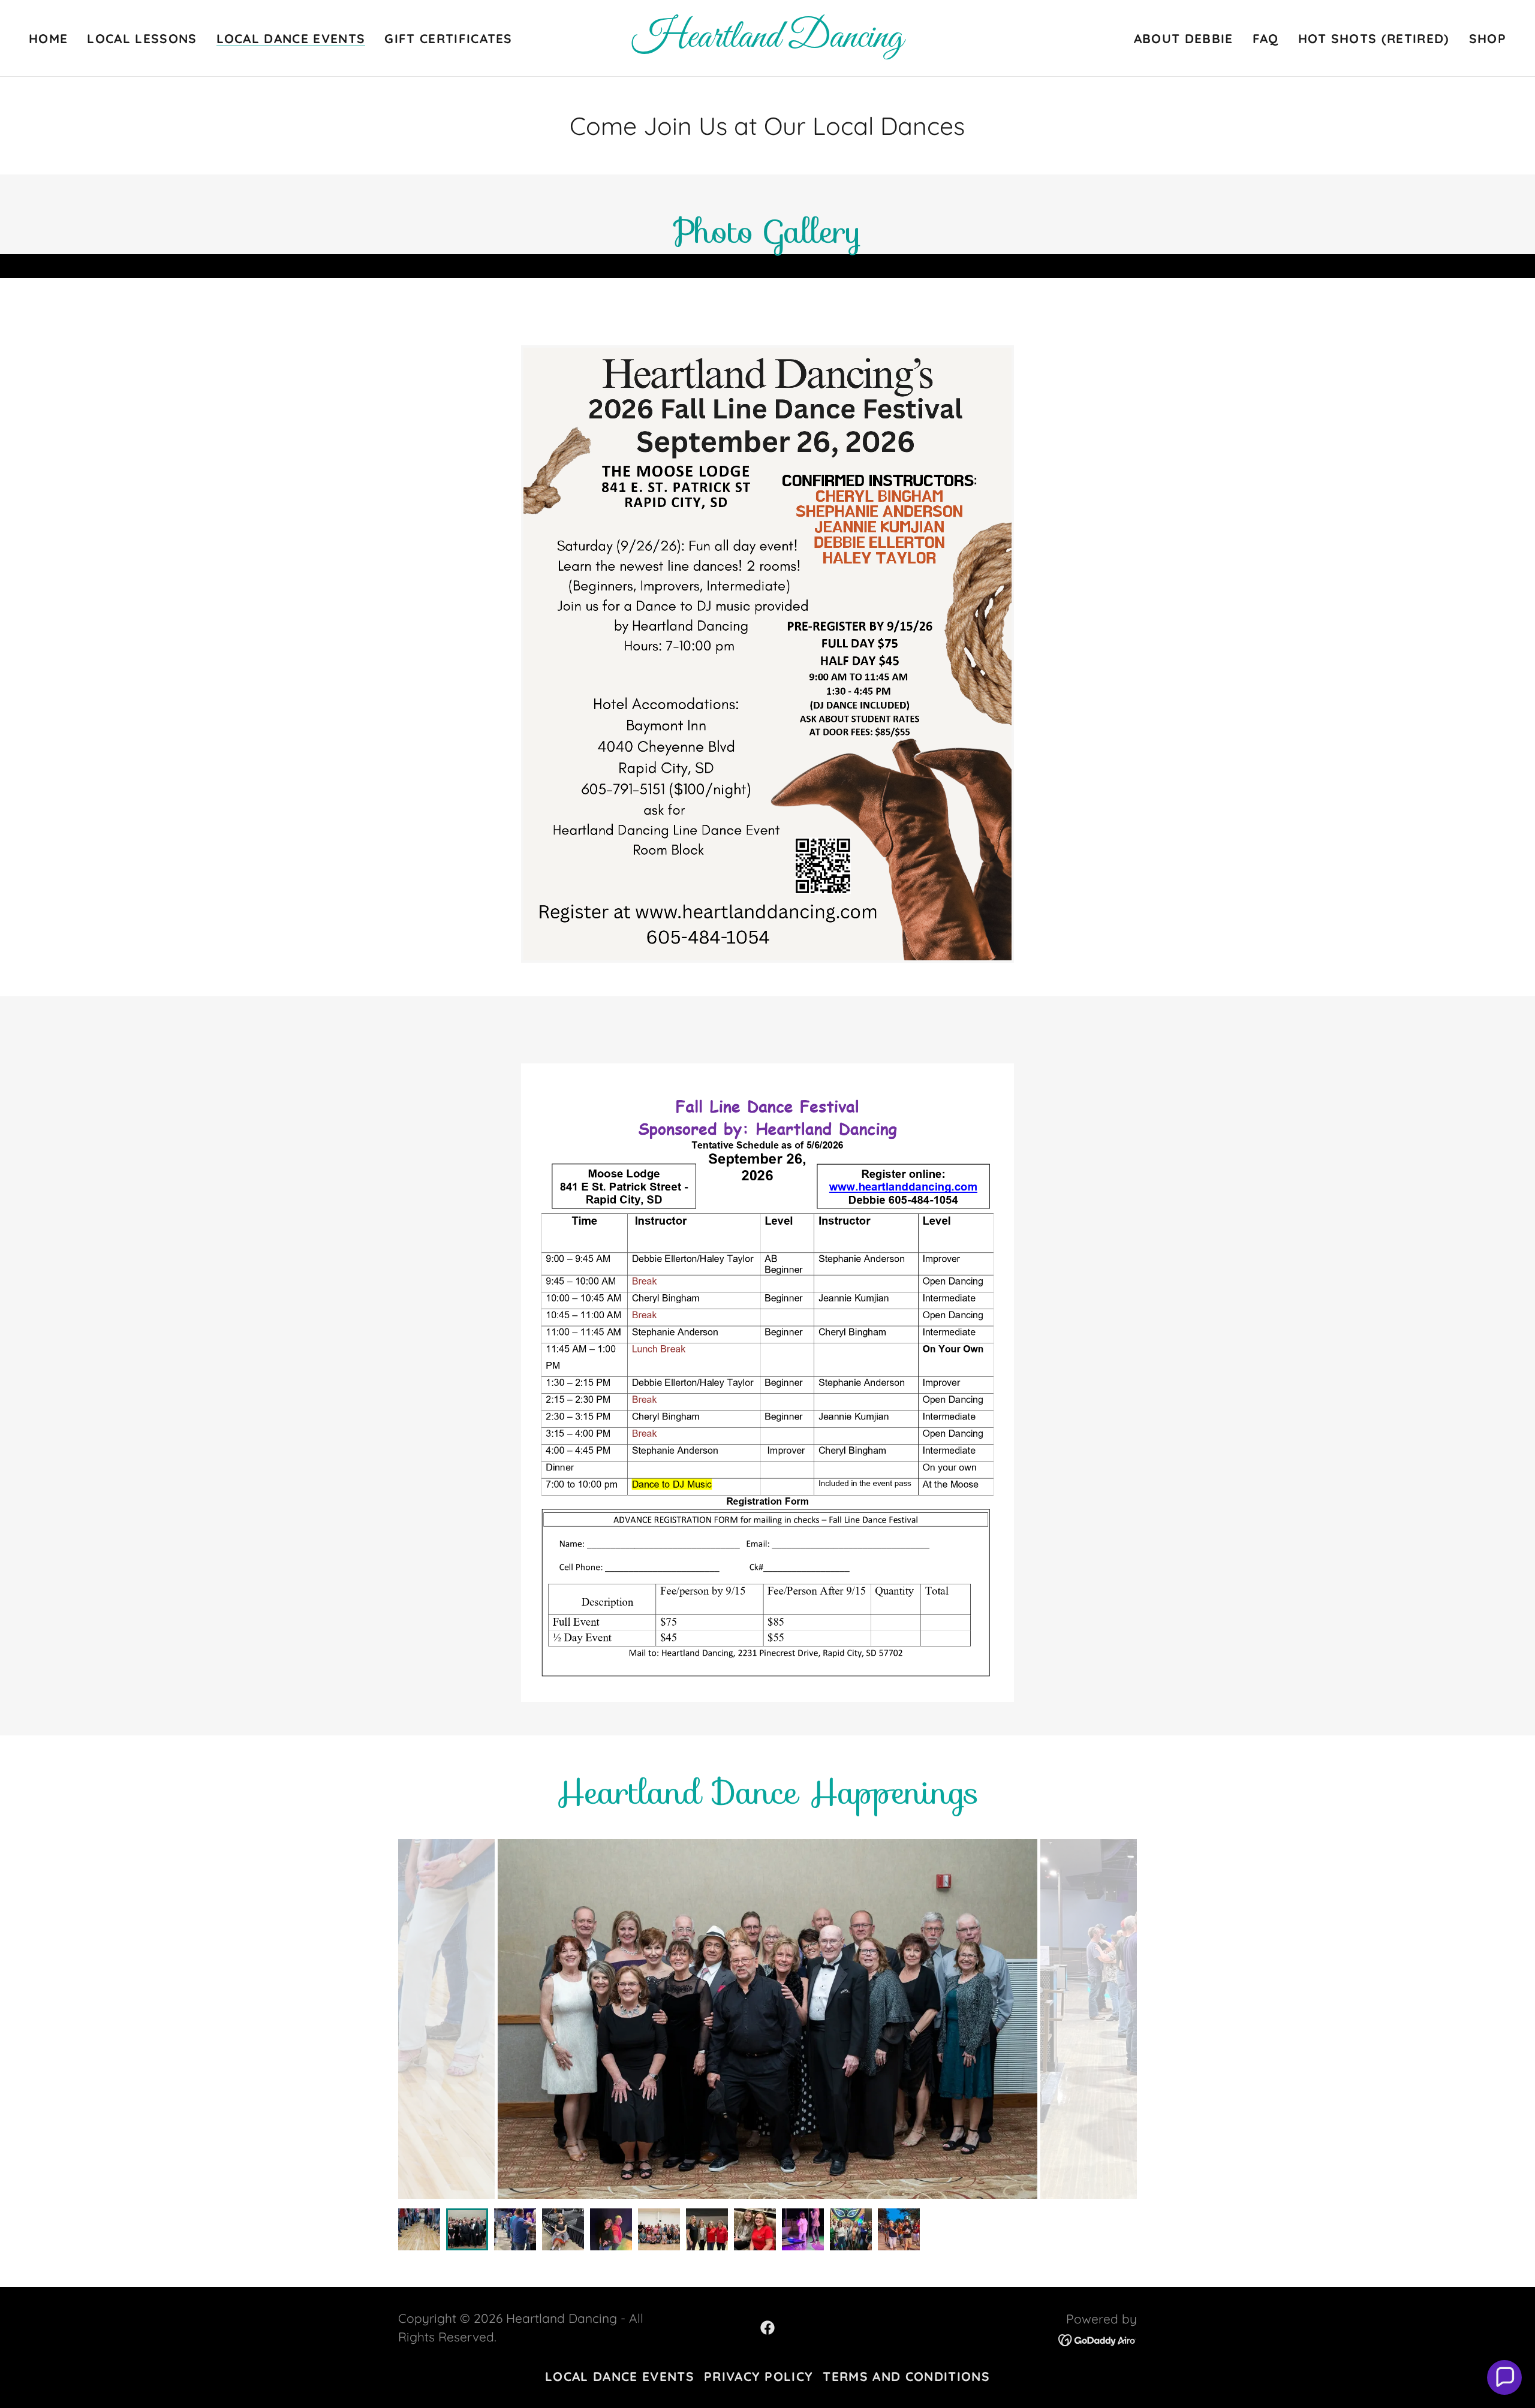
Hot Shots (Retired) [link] (1374, 38)
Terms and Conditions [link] (906, 2376)
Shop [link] (1488, 38)
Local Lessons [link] (142, 38)
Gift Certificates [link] (449, 38)
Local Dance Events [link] (291, 39)
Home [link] (48, 38)
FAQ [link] (1266, 38)
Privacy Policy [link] (759, 2376)
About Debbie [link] (1184, 38)
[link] (767, 42)
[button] (1504, 2377)
